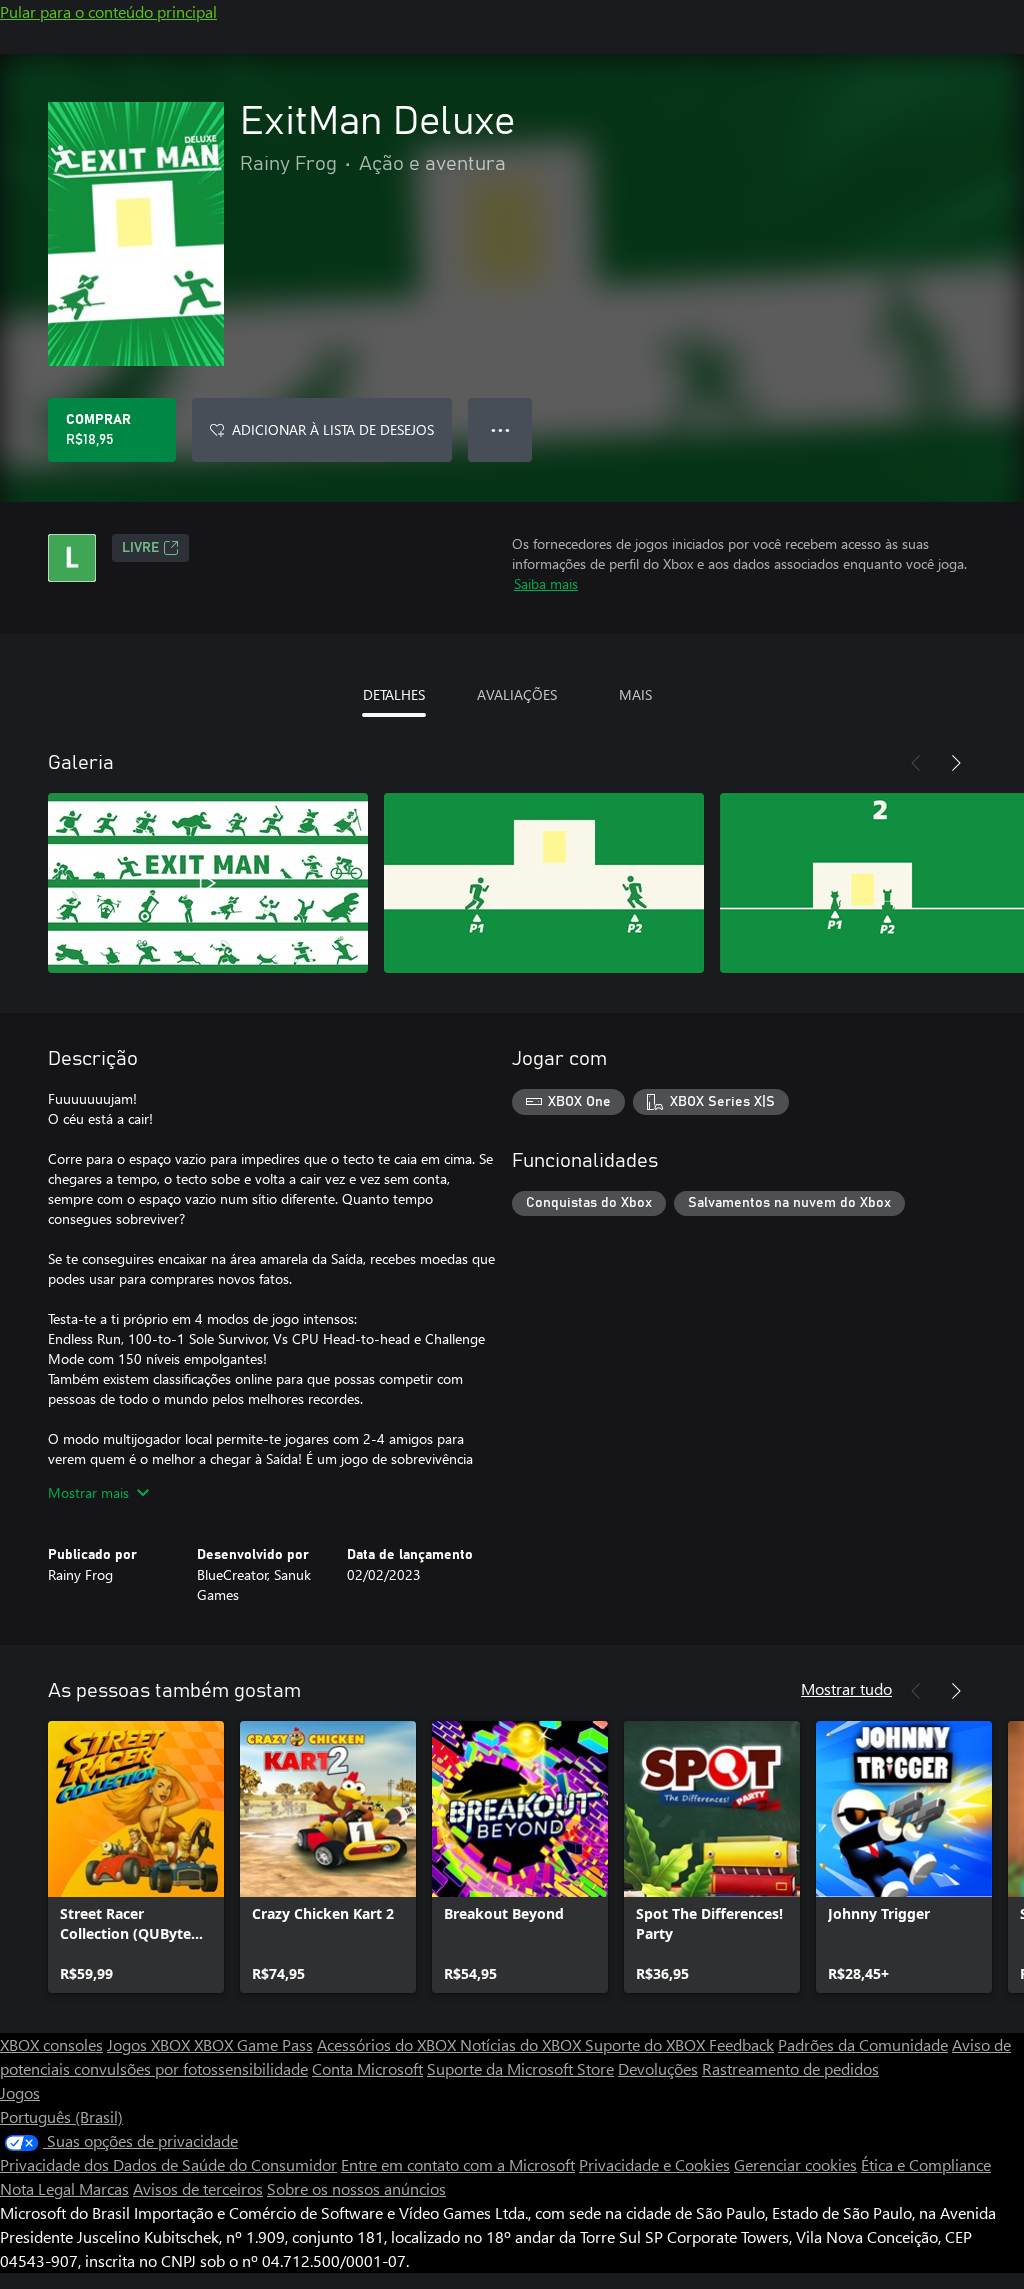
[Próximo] (956, 763)
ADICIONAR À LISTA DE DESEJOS (333, 429)
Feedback (741, 2044)
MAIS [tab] (635, 694)
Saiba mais (546, 583)
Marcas (104, 2188)
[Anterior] (916, 763)
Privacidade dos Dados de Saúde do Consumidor (168, 2164)
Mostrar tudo (846, 1688)
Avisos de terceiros (198, 2188)
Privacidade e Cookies (654, 2164)
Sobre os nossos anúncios (356, 2188)
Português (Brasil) (61, 2116)
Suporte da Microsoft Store (520, 2068)
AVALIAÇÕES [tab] (517, 694)
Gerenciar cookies (795, 2164)
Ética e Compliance (926, 2164)
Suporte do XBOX (647, 2044)
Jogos (20, 2092)
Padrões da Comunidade (863, 2044)
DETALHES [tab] (394, 694)
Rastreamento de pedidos (790, 2068)
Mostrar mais (88, 1492)
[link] (136, 1857)
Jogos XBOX (150, 2044)
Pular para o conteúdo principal (108, 11)
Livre (140, 548)
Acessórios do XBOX (388, 2044)
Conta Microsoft (367, 2068)
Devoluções (658, 2068)
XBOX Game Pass (253, 2044)
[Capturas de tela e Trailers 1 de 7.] (208, 883)
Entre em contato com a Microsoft (458, 2164)
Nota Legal (39, 2188)
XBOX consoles (51, 2044)
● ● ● (500, 429)
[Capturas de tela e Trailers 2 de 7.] (544, 883)
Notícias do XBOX (522, 2044)
